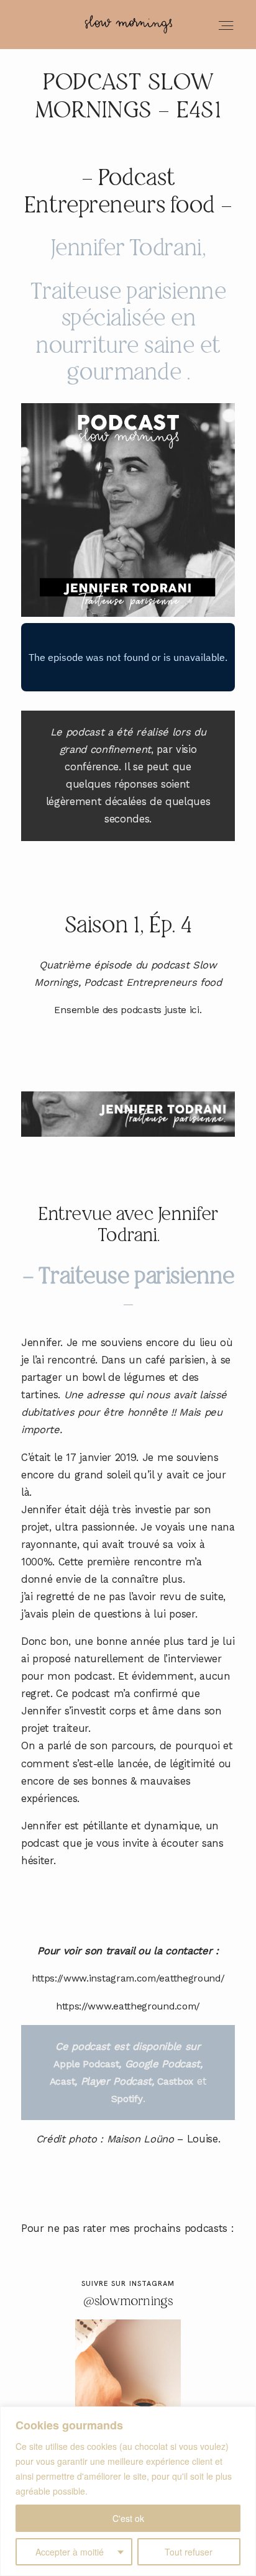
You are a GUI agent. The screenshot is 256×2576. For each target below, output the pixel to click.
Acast (62, 2082)
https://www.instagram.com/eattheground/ (128, 1978)
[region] (128, 2491)
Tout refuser (189, 2552)
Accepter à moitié (70, 2552)
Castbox (175, 2082)
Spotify (127, 2099)
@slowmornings (128, 2302)
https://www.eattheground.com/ (128, 2006)
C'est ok (128, 2518)
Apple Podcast (86, 2064)
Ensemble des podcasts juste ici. (128, 1010)
